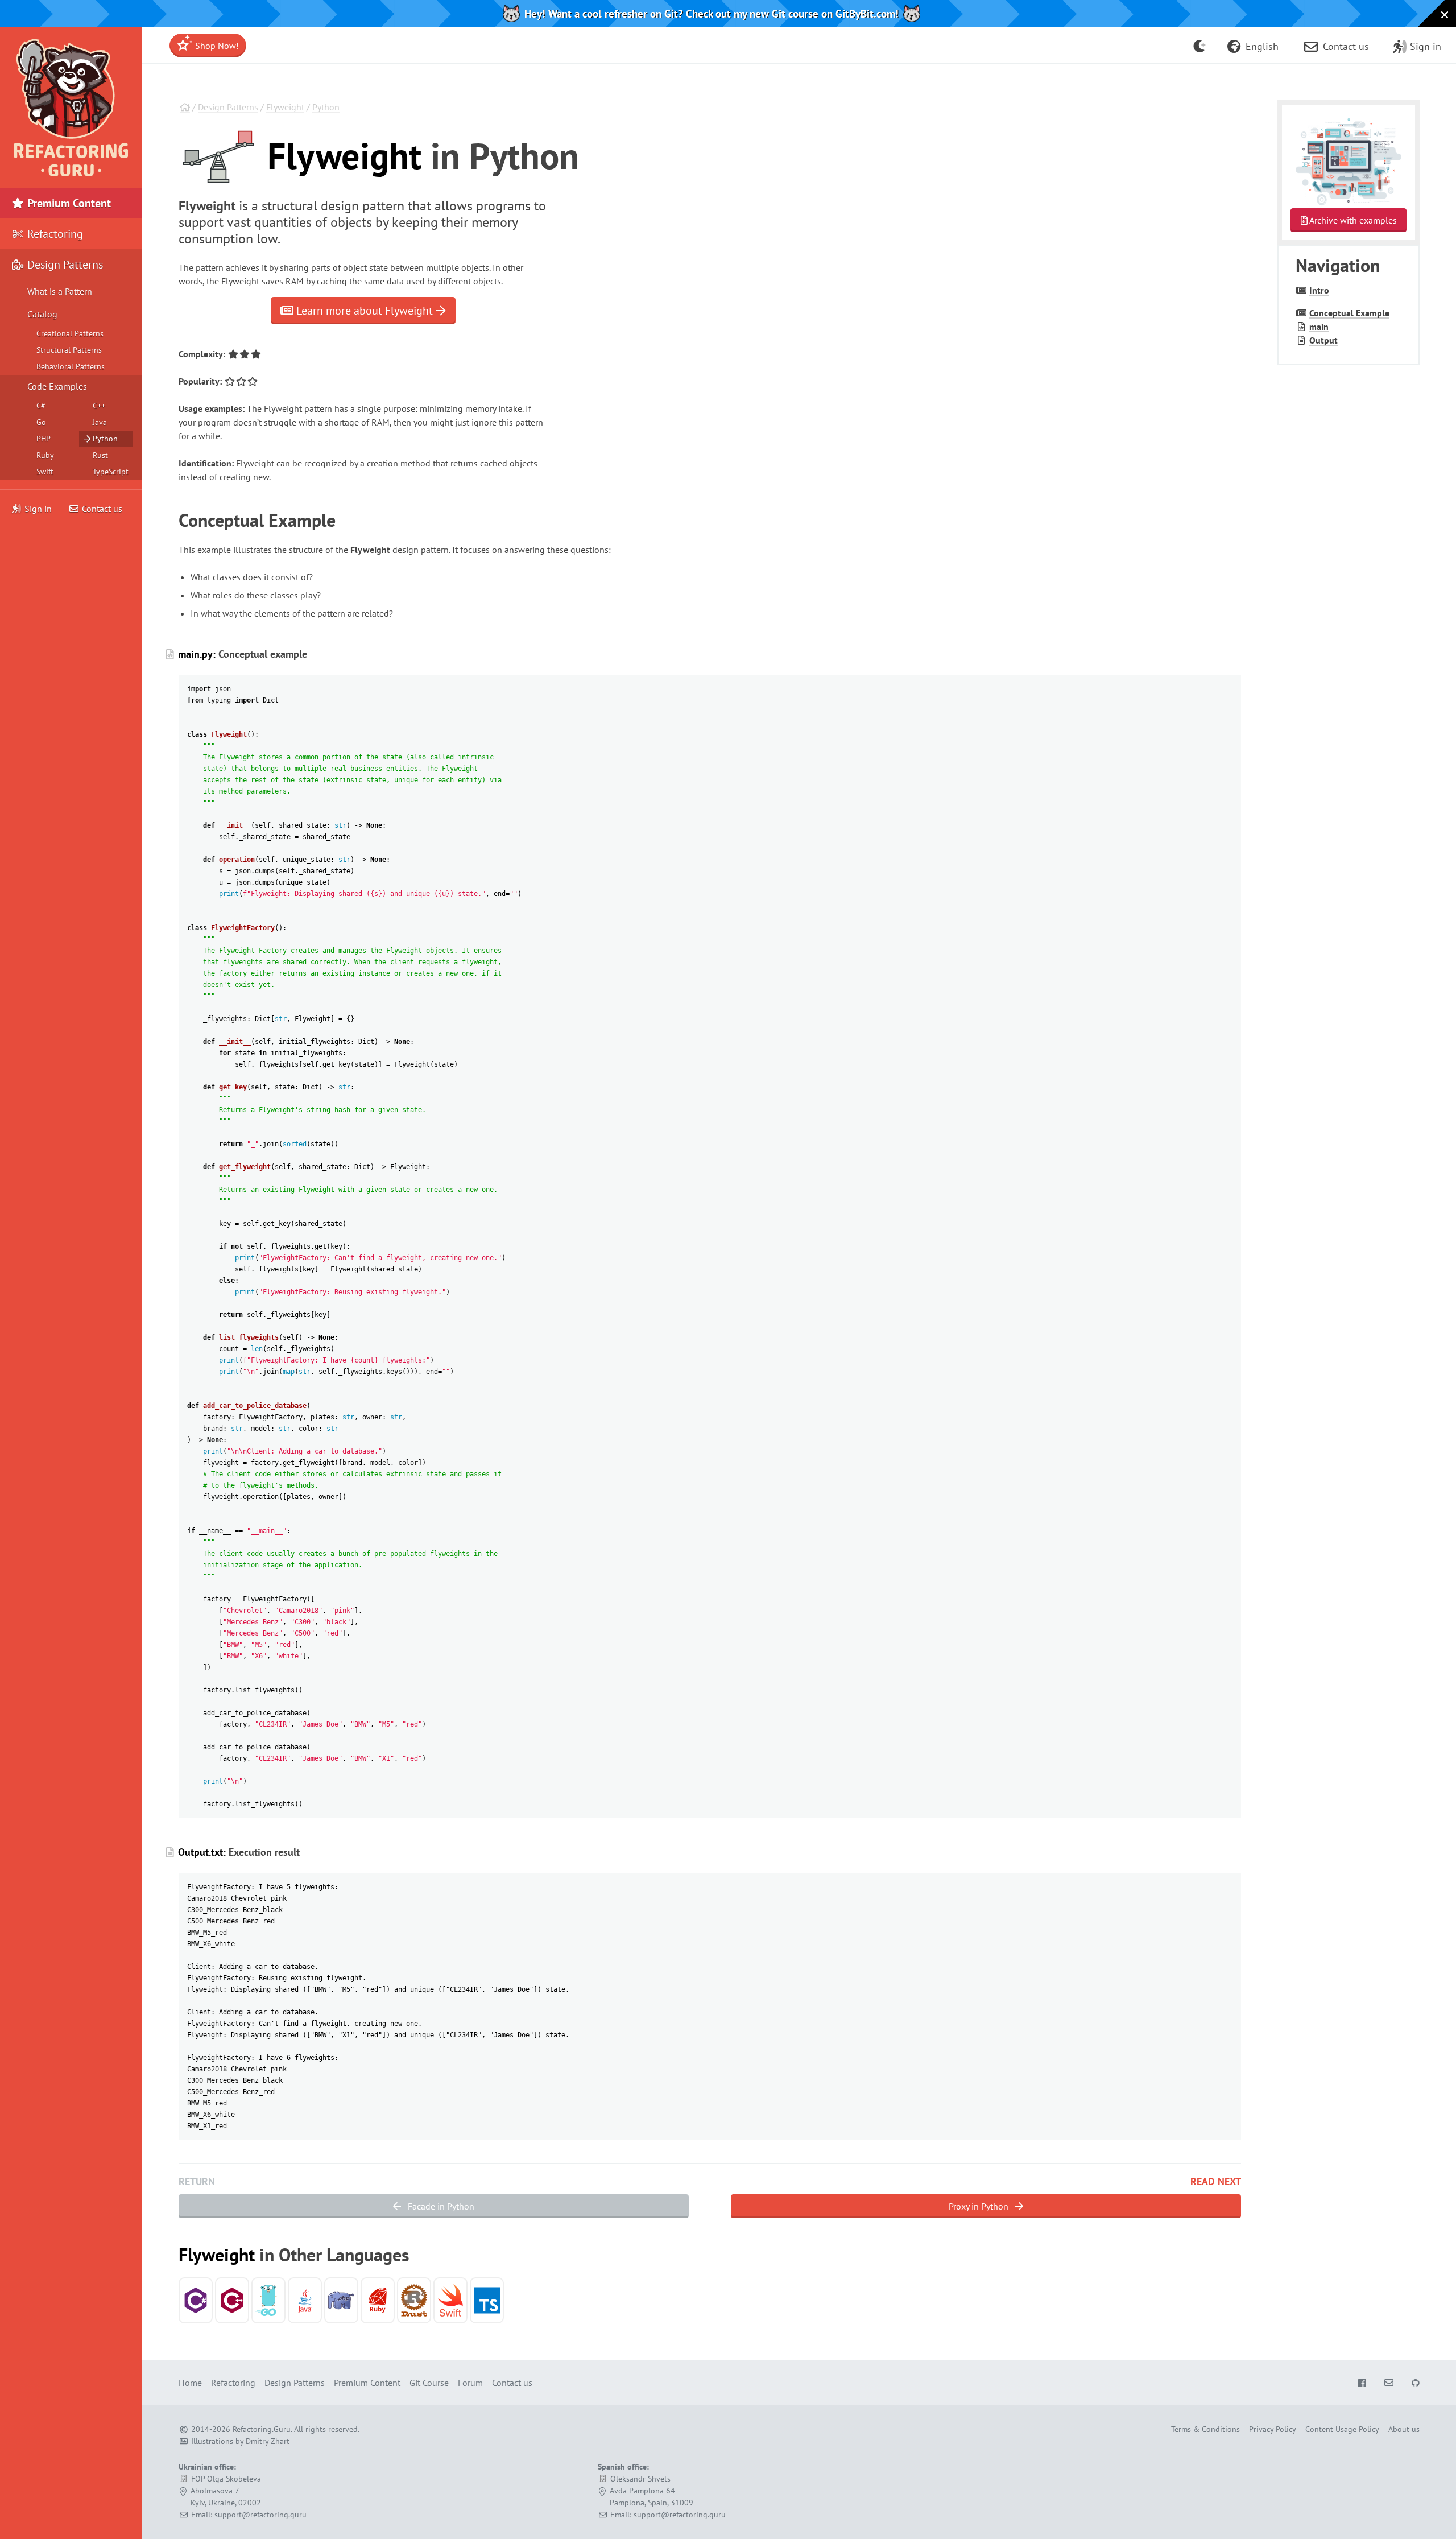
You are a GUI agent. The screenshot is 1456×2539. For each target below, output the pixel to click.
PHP (44, 439)
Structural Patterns (69, 350)
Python (326, 107)
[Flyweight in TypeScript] (487, 2300)
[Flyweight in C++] (232, 2300)
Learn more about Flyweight (365, 311)
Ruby (45, 455)
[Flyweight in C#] (196, 2300)
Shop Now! (216, 46)
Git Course (429, 2383)
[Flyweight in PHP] (341, 2300)
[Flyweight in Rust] (414, 2300)
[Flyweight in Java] (305, 2300)
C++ (99, 406)
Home (190, 2383)
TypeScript (111, 472)
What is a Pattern (60, 291)
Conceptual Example (1349, 313)
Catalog (42, 314)
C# (41, 406)
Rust (100, 455)
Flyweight (285, 107)
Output (1323, 340)
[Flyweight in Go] (268, 2300)
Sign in (38, 509)
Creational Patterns (70, 333)
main (1319, 327)
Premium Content (68, 203)
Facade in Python (440, 2206)
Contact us (101, 509)
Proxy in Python (980, 2206)
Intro (1319, 290)
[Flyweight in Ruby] (378, 2300)
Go (41, 422)
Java (100, 422)
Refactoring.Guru (262, 2429)
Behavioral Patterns (71, 366)
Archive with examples (1352, 220)
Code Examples (57, 386)
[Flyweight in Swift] (450, 2300)
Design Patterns (228, 107)
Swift (45, 472)
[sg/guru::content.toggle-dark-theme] (1200, 46)
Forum (470, 2383)
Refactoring (54, 234)
